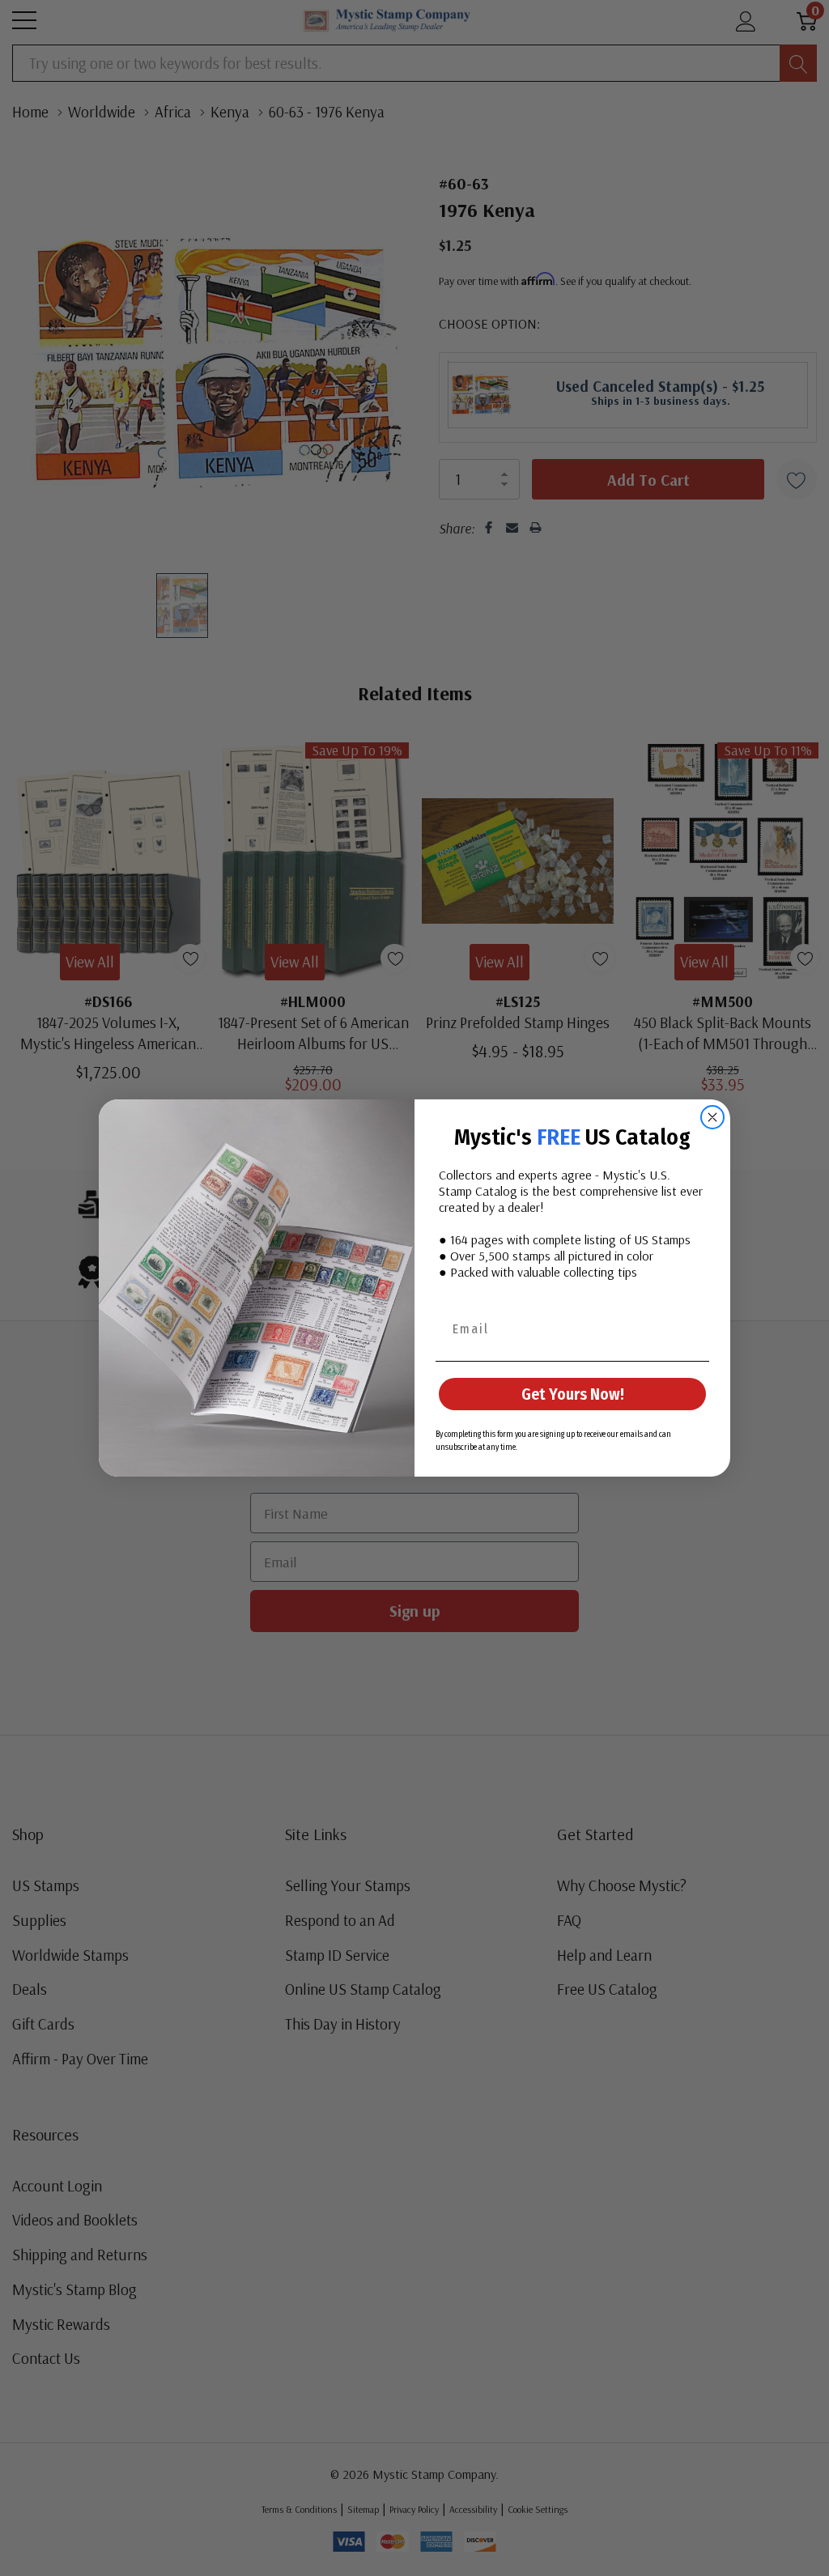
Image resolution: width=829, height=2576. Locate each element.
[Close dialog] (712, 1117)
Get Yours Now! (573, 1394)
